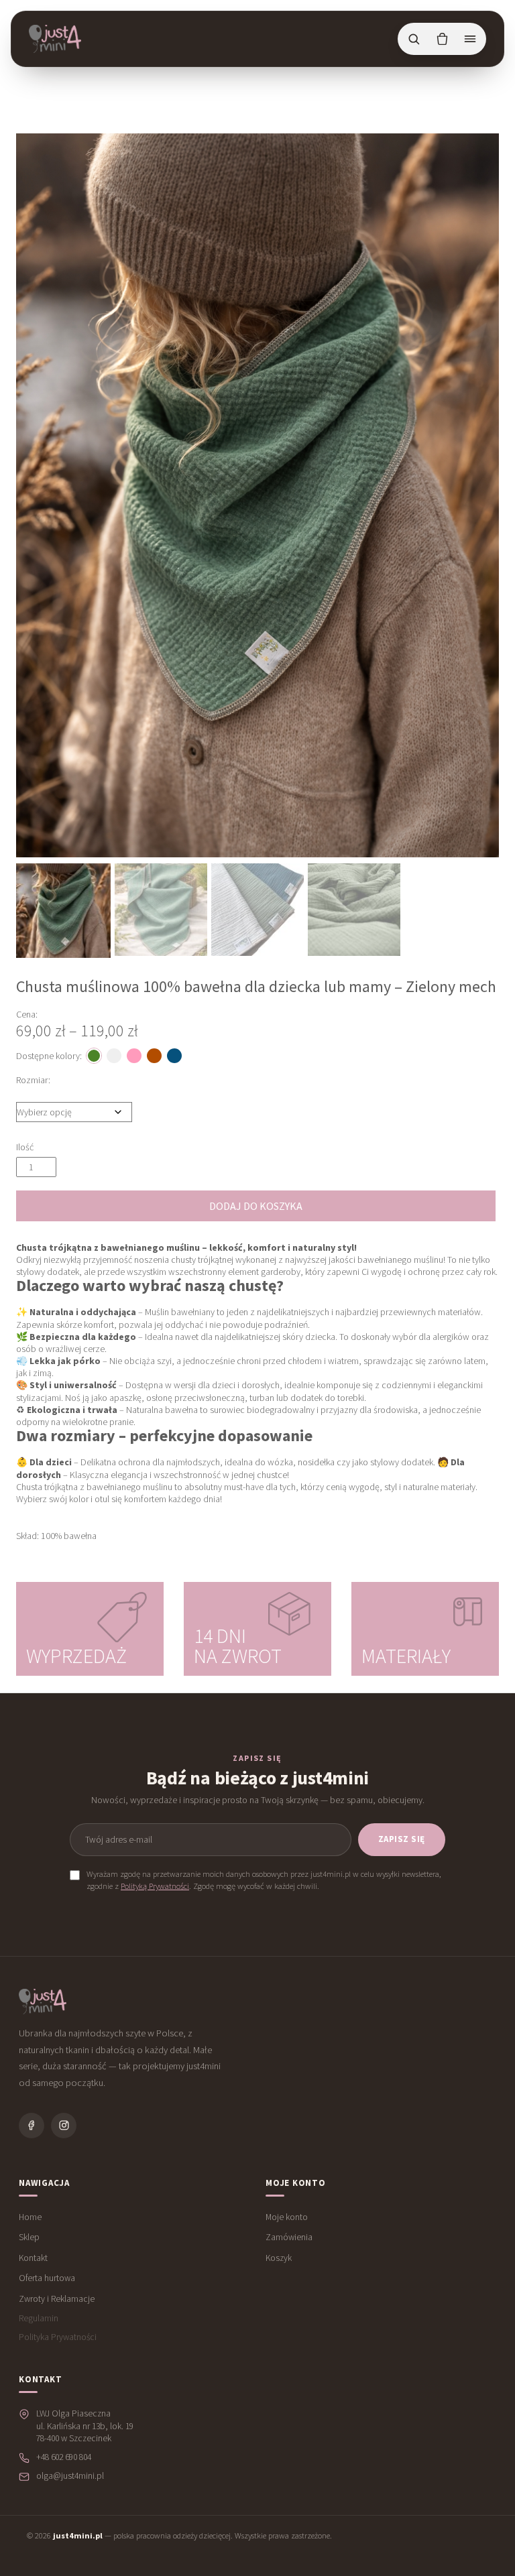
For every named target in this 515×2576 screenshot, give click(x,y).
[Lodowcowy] (114, 1056)
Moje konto (287, 2217)
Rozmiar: (33, 1080)
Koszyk (279, 2258)
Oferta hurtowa (47, 2278)
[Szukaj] (414, 39)
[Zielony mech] (94, 1056)
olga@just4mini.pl (70, 2476)
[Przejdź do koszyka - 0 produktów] (442, 39)
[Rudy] (154, 1056)
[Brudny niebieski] (174, 1056)
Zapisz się (402, 1839)
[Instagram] (64, 2126)
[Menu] (470, 39)
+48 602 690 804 (64, 2457)
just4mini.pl (78, 2535)
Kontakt (33, 2258)
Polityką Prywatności (155, 1886)
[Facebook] (32, 2126)
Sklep (29, 2237)
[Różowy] (134, 1056)
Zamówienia (289, 2237)
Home (30, 2217)
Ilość (25, 1147)
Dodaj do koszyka (256, 1206)
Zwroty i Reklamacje (57, 2299)
